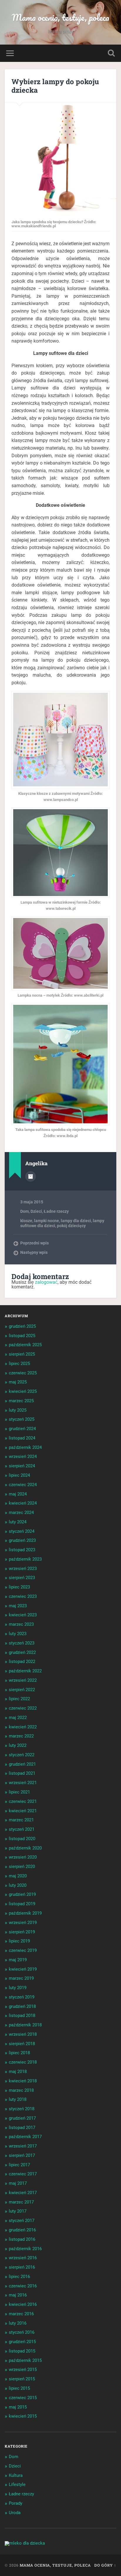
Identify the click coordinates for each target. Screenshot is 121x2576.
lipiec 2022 (19, 1699)
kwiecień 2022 (23, 1727)
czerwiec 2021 (23, 1801)
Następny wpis (34, 1252)
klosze (26, 1221)
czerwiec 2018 (23, 2062)
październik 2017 (25, 2137)
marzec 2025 (21, 1401)
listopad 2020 (22, 1839)
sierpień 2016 (22, 2267)
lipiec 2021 (19, 1792)
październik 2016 (25, 2249)
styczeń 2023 (22, 1643)
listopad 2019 (22, 1904)
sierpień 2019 (22, 1932)
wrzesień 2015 (23, 2370)
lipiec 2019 (19, 1941)
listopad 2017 (22, 2128)
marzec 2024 (21, 1513)
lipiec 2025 (19, 1364)
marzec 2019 (21, 1978)
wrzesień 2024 (23, 1456)
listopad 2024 (22, 1438)
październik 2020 (25, 1848)
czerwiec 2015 (23, 2398)
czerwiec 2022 (23, 1708)
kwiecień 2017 (23, 2193)
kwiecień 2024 (23, 1503)
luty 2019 (18, 1988)
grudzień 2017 (22, 2118)
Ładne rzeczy (56, 1211)
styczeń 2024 (22, 1531)
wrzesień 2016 (23, 2258)
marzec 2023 (21, 1624)
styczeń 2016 (22, 2332)
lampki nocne (47, 1221)
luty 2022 (18, 1745)
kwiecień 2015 (23, 2416)
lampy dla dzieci (76, 1221)
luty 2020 (18, 1885)
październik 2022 (25, 1671)
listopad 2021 (22, 1773)
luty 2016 (18, 2323)
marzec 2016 (21, 2314)
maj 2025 (18, 1382)
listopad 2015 (22, 2351)
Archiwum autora (31, 1176)
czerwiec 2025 (23, 1373)
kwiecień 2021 (23, 1811)
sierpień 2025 (22, 1354)
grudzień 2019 (22, 1894)
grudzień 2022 (22, 1652)
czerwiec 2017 (23, 2174)
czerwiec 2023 (23, 1596)
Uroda (15, 2513)
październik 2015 (25, 2360)
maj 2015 (18, 2407)
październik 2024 (25, 1447)
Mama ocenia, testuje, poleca (60, 17)
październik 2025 (25, 1345)
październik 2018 (25, 2025)
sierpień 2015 (22, 2379)
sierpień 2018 (22, 2044)
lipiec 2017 (19, 2165)
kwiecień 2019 (23, 1969)
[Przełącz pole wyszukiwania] (111, 53)
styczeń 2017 (22, 2221)
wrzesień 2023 (23, 1569)
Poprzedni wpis (35, 1243)
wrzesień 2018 (23, 2034)
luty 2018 (18, 2099)
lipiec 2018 (19, 2053)
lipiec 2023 (19, 1587)
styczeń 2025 (22, 1419)
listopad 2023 (22, 1550)
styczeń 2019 (22, 1997)
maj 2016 (18, 2295)
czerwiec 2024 (23, 1485)
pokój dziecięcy (71, 1226)
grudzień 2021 (22, 1764)
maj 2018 (18, 2072)
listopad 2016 (22, 2239)
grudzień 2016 (22, 2230)
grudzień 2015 (22, 2342)
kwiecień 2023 (23, 1615)
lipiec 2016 (19, 2277)
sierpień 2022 (22, 1690)
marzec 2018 (21, 2090)
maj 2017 (18, 2183)
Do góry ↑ (105, 2565)
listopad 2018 (22, 2016)
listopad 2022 (22, 1662)
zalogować (46, 1282)
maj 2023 (18, 1606)
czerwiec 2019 (23, 1950)
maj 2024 (18, 1494)
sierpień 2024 (22, 1466)
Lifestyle (17, 2484)
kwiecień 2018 (23, 2081)
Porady (16, 2503)
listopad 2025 (22, 1336)
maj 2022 (18, 1718)
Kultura (16, 2475)
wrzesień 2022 (23, 1680)
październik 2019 (25, 1913)
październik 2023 (25, 1559)
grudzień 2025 (22, 1326)
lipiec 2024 (19, 1475)
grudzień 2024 (22, 1429)
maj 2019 (18, 1960)
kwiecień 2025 (23, 1391)
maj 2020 (18, 1876)
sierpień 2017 (22, 2155)
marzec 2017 (21, 2202)
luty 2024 (18, 1522)
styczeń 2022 (22, 1755)
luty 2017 (18, 2211)
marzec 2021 (21, 1820)
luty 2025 (18, 1410)
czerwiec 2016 (23, 2286)
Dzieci (36, 1211)
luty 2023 (18, 1634)
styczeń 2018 (22, 2109)
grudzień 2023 (22, 1540)
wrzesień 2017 (23, 2146)
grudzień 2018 (22, 2006)
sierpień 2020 (22, 1867)
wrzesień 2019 (23, 1923)
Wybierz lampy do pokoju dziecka (55, 86)
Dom (25, 1211)
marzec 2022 (21, 1736)
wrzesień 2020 (23, 1857)
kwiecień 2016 (23, 2304)
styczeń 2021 (22, 1829)
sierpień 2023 (22, 1578)
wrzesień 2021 (23, 1783)
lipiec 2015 (19, 2388)
